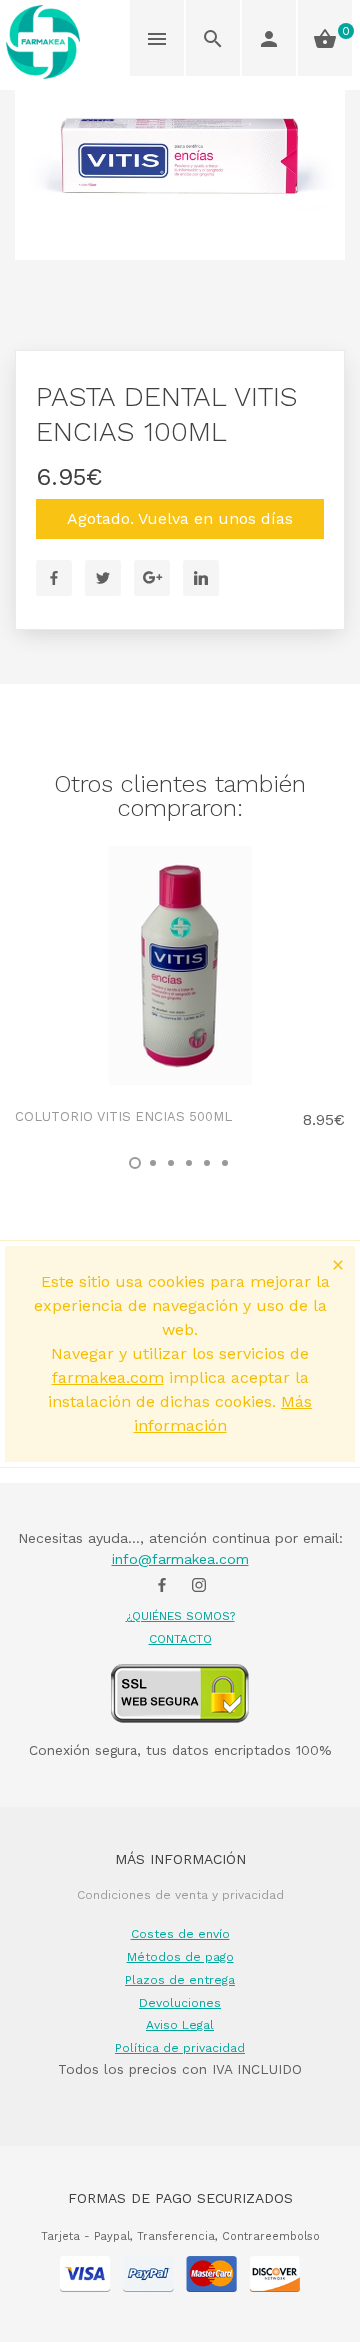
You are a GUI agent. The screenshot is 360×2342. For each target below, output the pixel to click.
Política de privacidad (180, 2048)
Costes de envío (180, 1934)
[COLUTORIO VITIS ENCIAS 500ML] (180, 966)
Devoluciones (180, 2003)
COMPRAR (281, 1048)
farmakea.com (108, 1377)
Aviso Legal (180, 2025)
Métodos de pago (180, 1957)
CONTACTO (180, 1639)
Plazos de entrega (180, 1980)
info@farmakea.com (180, 1559)
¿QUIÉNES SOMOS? (180, 1616)
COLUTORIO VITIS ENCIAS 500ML (123, 1116)
